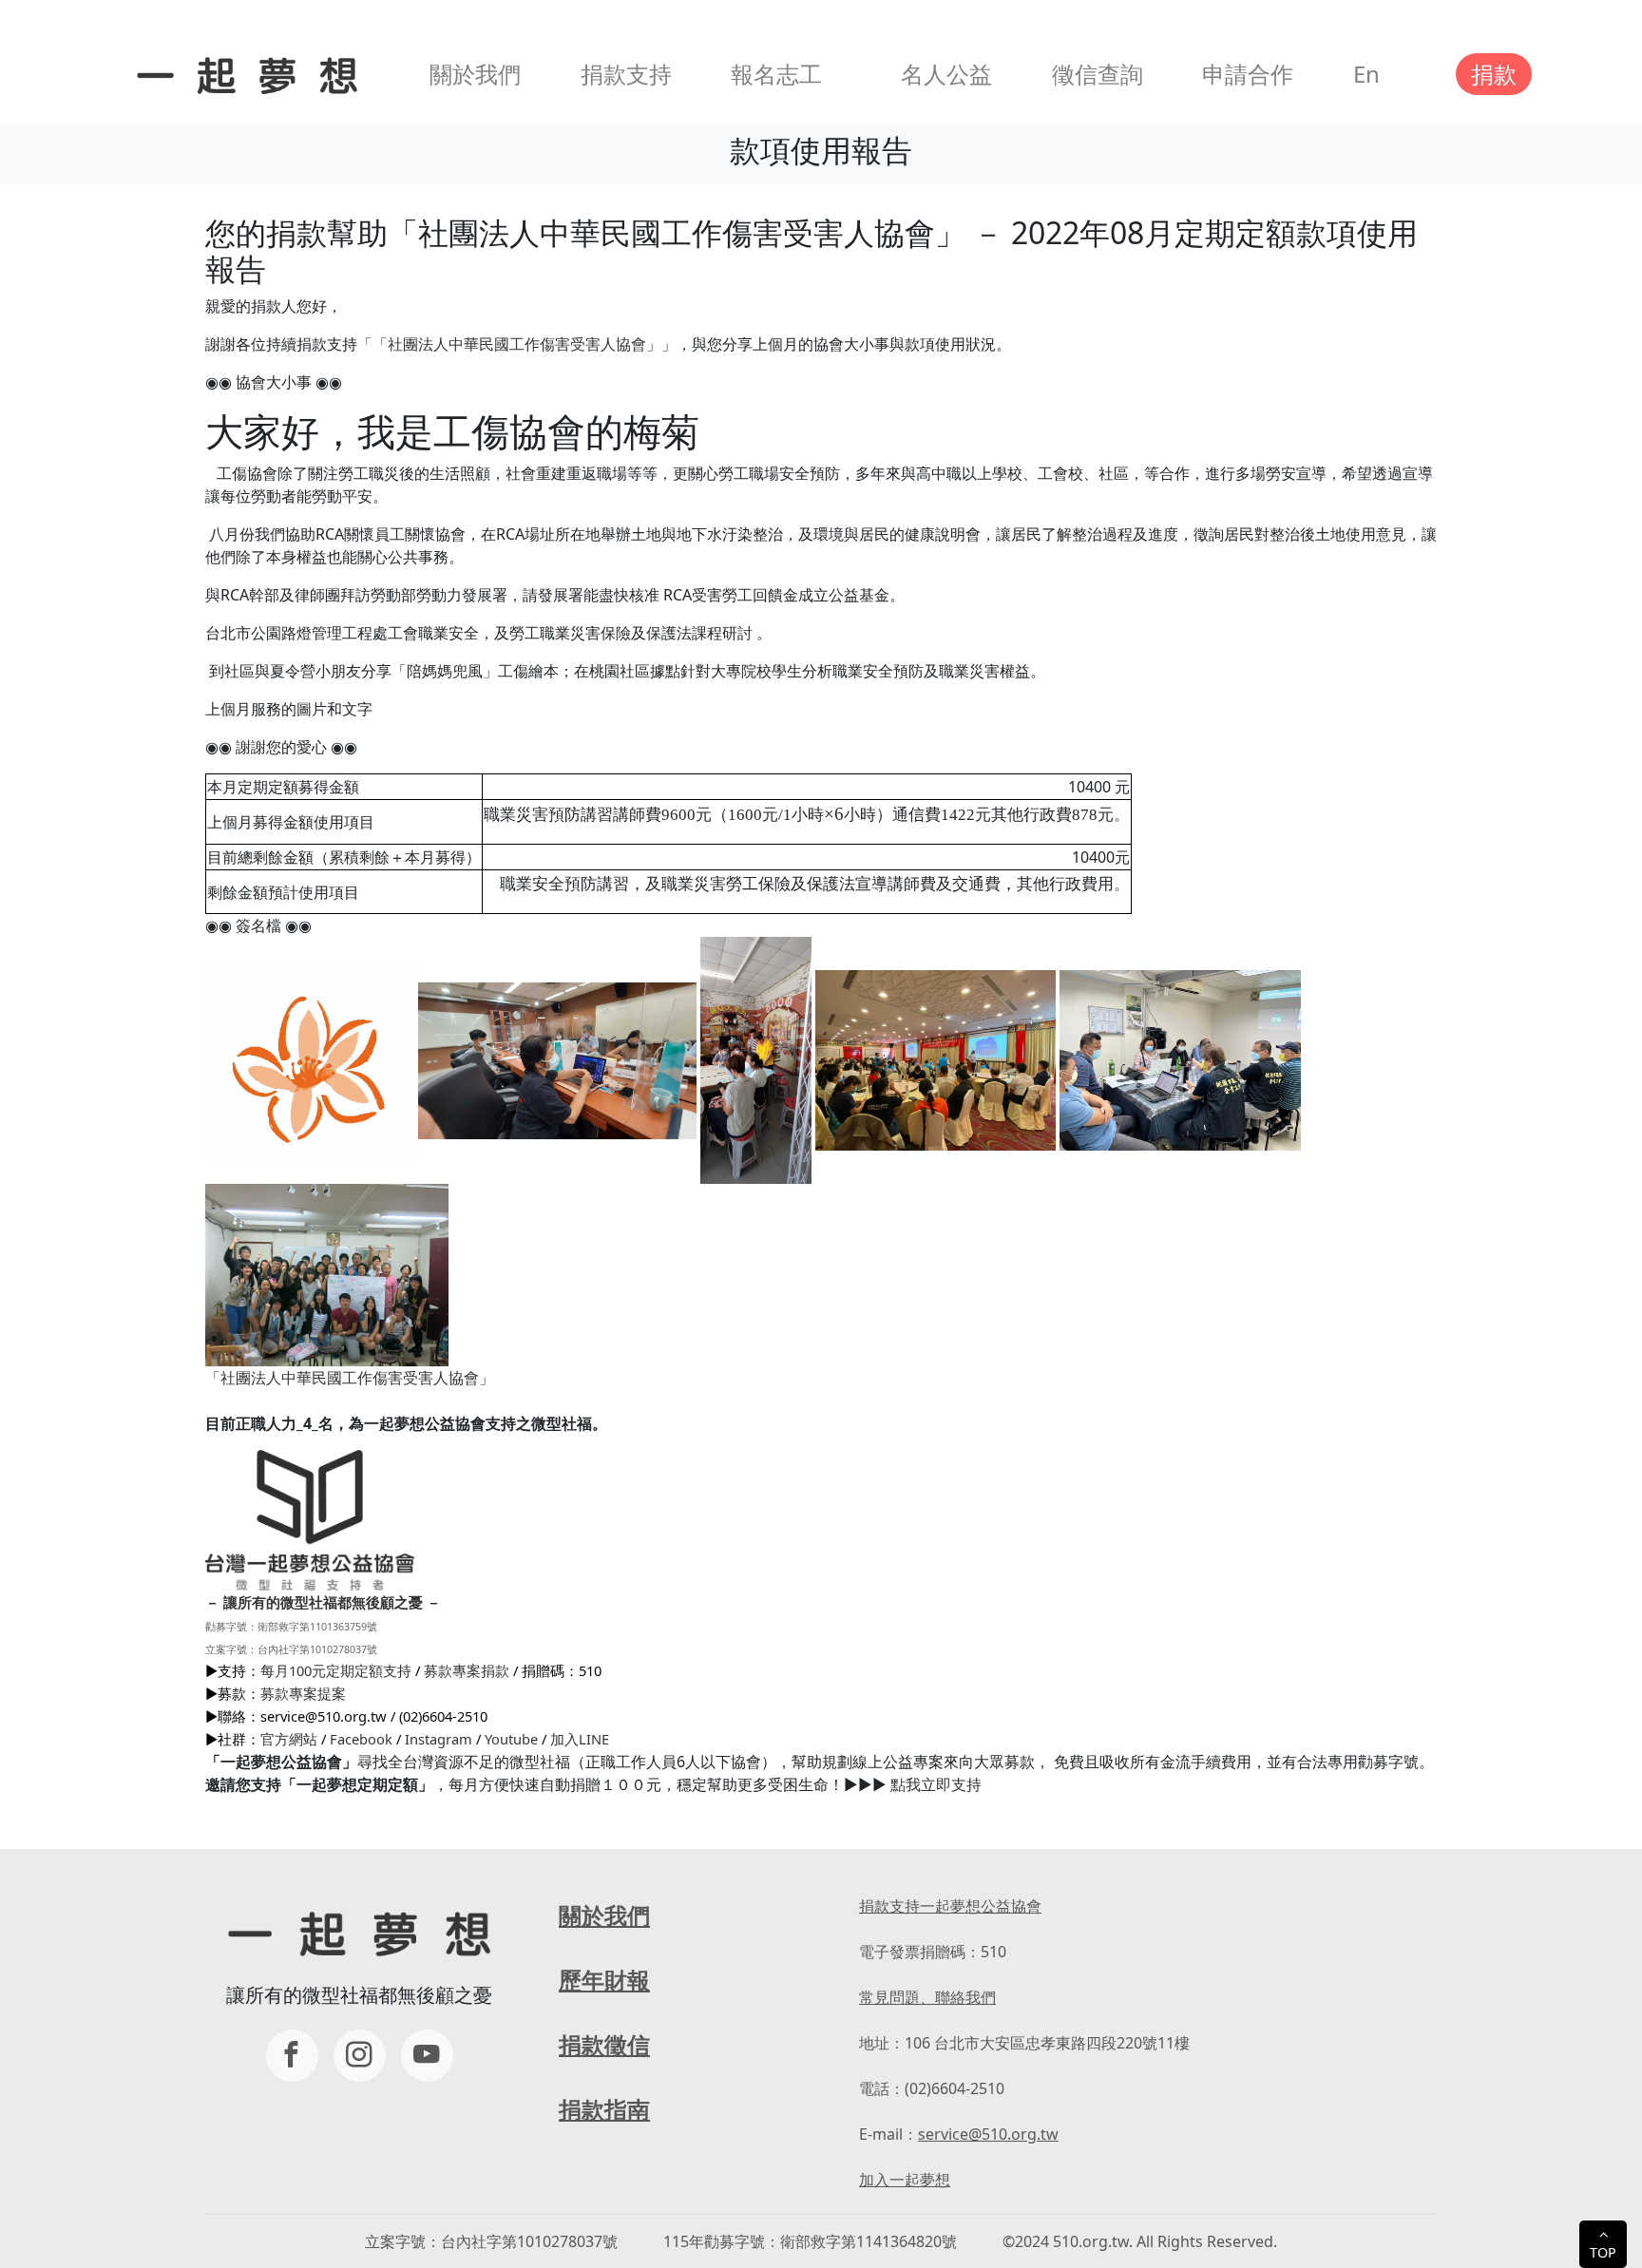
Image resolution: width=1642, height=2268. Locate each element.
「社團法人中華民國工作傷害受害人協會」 (350, 1378)
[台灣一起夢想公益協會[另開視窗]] (360, 2056)
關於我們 (475, 74)
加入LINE (580, 1739)
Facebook (361, 1739)
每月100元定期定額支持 (336, 1670)
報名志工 (776, 74)
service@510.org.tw (988, 2134)
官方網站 (289, 1739)
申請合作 (1248, 74)
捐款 (1494, 74)
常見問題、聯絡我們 (927, 1997)
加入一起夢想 (905, 2180)
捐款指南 (604, 2109)
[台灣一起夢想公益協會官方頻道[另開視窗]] (427, 2056)
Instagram (439, 1739)
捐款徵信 (604, 2044)
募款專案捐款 (467, 1670)
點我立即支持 (936, 1784)
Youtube (511, 1739)
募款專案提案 (303, 1693)
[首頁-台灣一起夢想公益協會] (243, 74)
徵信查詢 (1098, 74)
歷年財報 (604, 1980)
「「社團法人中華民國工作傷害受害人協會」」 (517, 344)
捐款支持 (626, 74)
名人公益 (946, 74)
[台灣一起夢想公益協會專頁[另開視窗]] (292, 2056)
